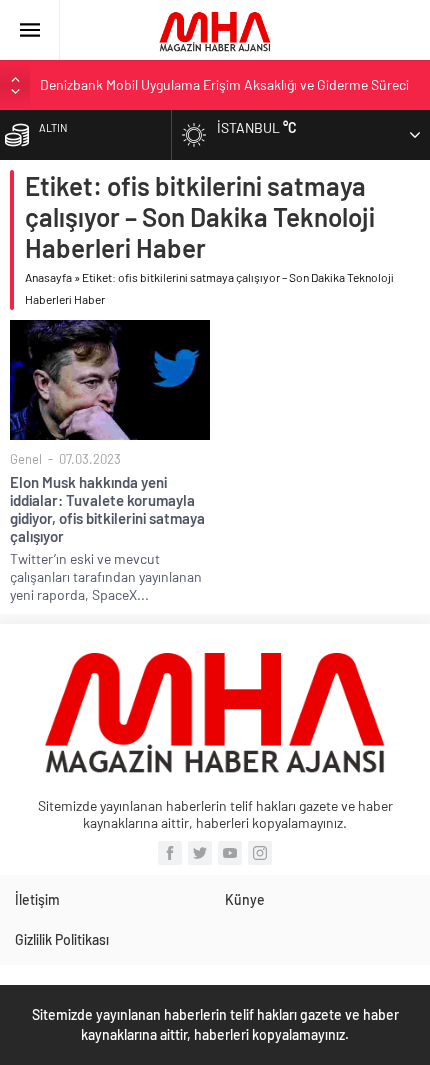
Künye (245, 899)
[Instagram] (260, 853)
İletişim (37, 899)
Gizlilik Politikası (62, 939)
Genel (26, 459)
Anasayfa (48, 277)
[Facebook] (170, 853)
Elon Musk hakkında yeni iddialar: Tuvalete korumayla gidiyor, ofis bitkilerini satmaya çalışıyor (107, 509)
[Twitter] (200, 853)
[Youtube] (230, 853)
